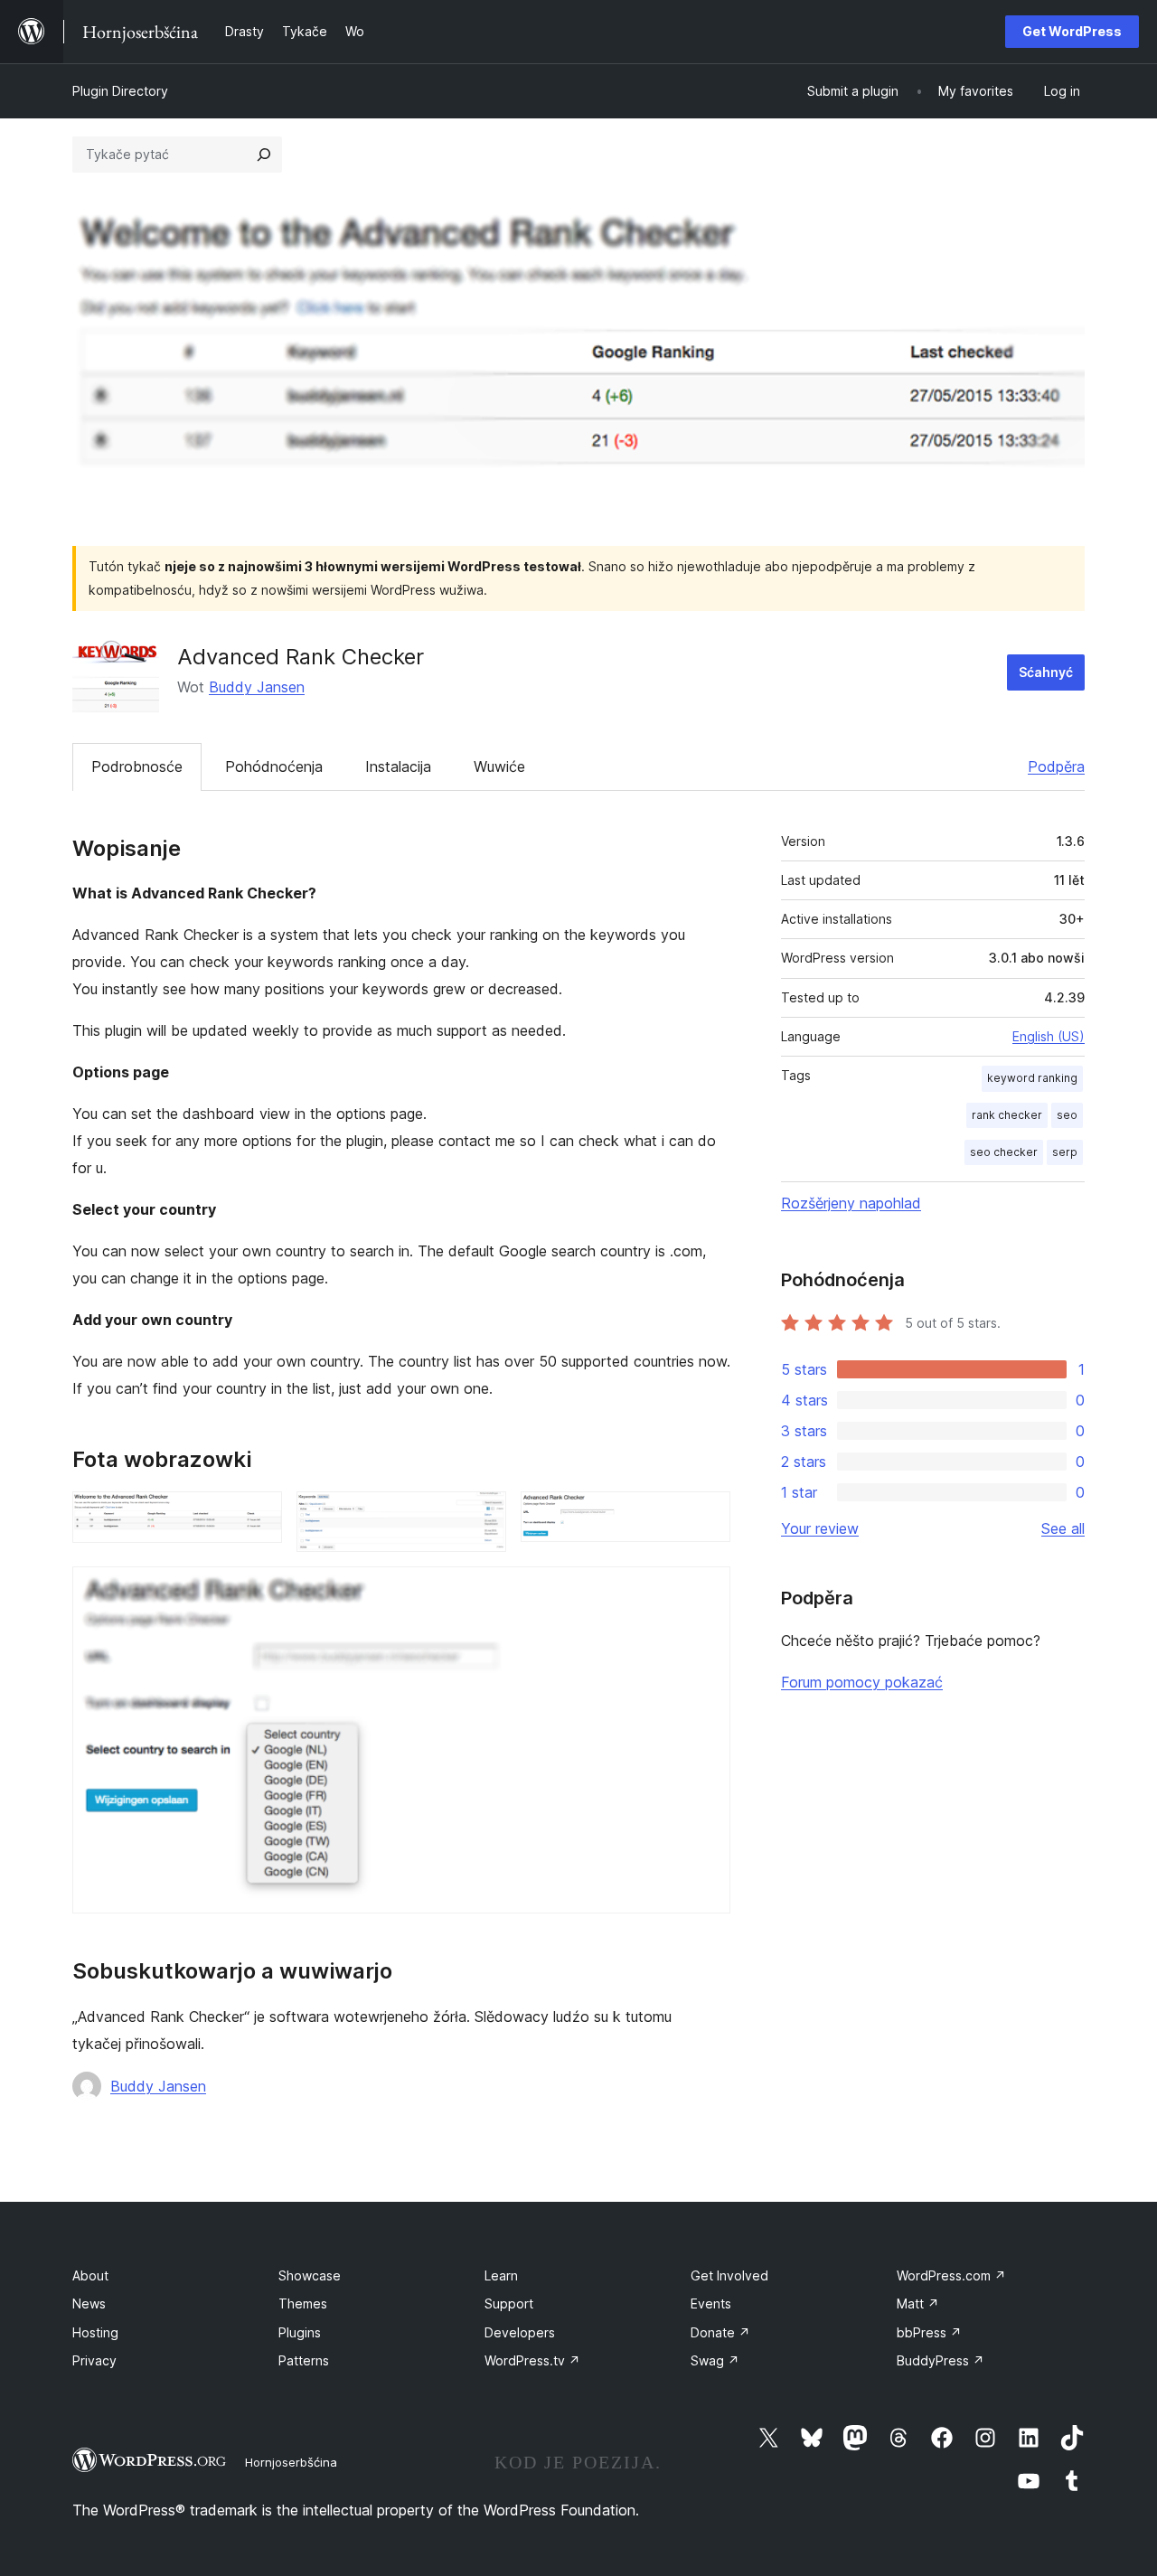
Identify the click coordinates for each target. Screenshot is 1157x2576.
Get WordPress (1072, 31)
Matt (918, 2303)
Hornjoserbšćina (291, 2462)
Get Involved (729, 2275)
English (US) (1049, 1036)
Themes (303, 2303)
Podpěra (1056, 766)
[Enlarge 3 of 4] (706, 1516)
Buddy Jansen (257, 687)
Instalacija (398, 766)
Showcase (310, 2275)
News (89, 2303)
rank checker (1007, 1115)
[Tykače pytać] (264, 155)
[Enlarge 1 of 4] (258, 1516)
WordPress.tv (532, 2360)
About (90, 2275)
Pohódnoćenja (274, 766)
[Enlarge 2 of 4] (482, 1516)
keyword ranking (1032, 1078)
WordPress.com (951, 2275)
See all (1063, 1528)
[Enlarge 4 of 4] (706, 1591)
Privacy (94, 2360)
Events (711, 2303)
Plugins (300, 2332)
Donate (720, 2332)
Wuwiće (499, 766)
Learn (501, 2275)
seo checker (1004, 1152)
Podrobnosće (137, 766)
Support (509, 2303)
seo (1067, 1115)
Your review (820, 1528)
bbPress (929, 2332)
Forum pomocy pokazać (862, 1682)
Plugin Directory (120, 91)
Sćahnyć (1046, 672)
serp (1065, 1152)
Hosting (95, 2332)
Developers (520, 2332)
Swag (715, 2360)
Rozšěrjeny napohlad (851, 1203)
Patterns (304, 2360)
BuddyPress (941, 2360)
